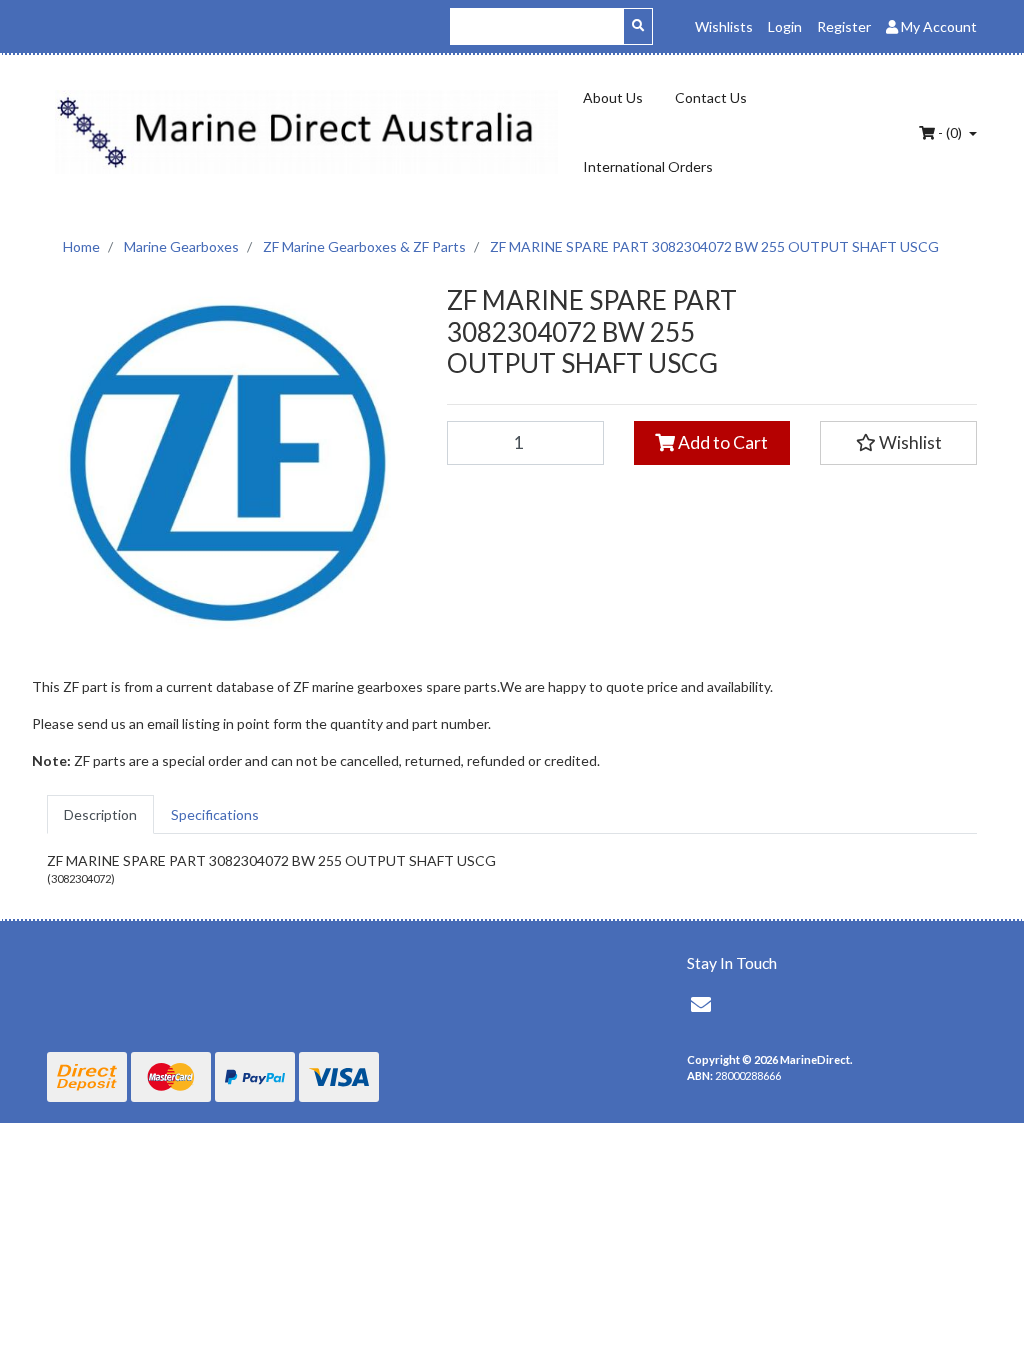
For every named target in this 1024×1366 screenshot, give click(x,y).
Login (785, 26)
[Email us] (701, 1004)
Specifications (215, 814)
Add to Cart (721, 442)
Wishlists (724, 26)
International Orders (648, 166)
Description (100, 814)
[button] (898, 443)
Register (844, 26)
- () (950, 132)
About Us (613, 97)
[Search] (638, 26)
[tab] (100, 814)
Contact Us (711, 97)
